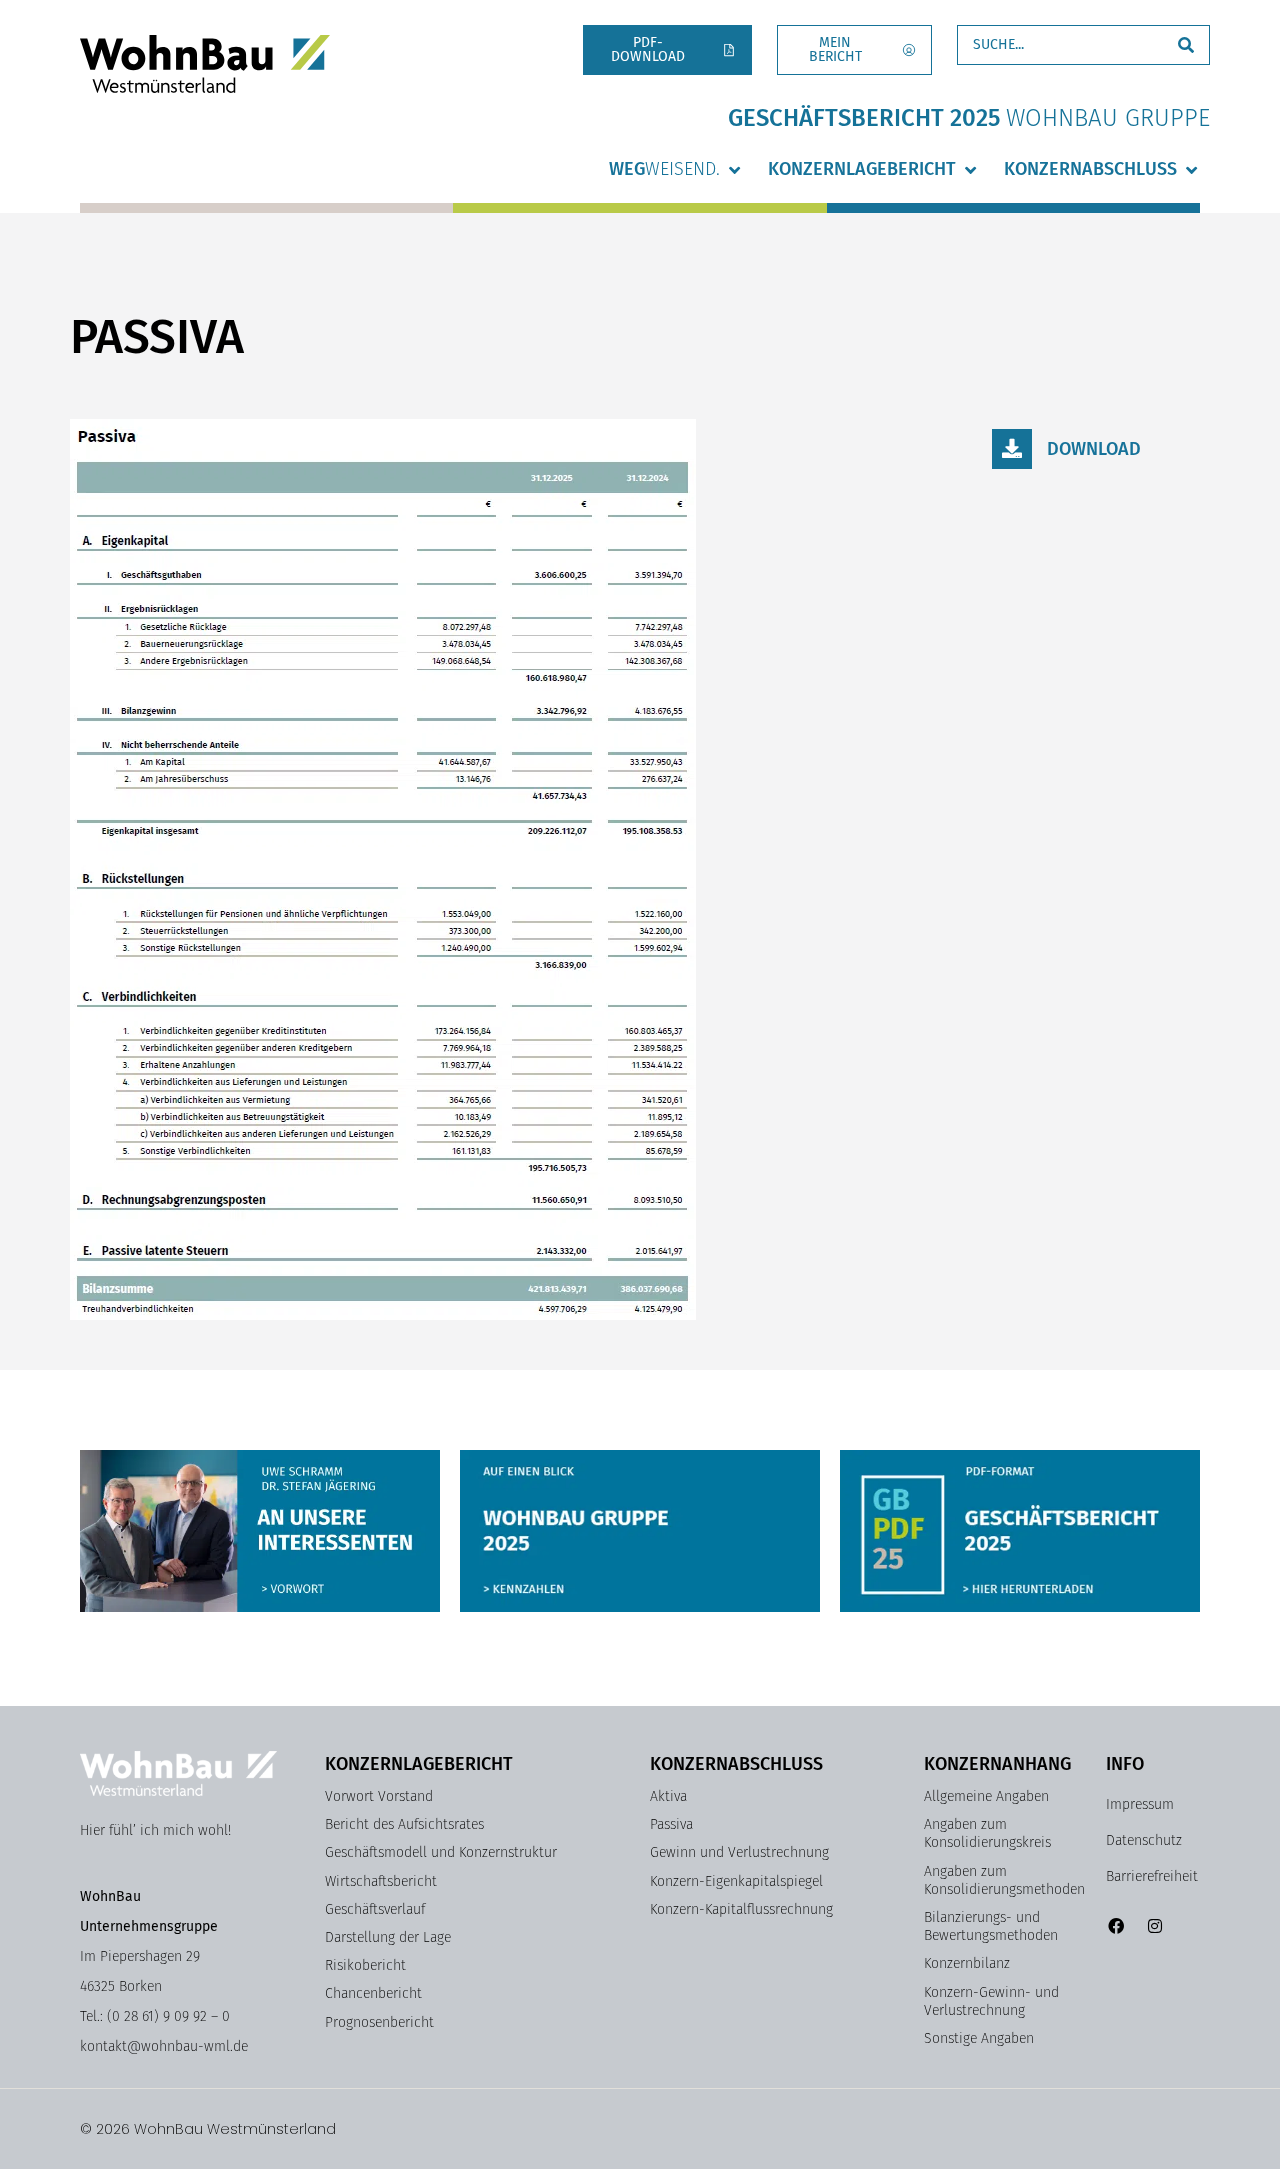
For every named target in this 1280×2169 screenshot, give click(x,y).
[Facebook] (1115, 1925)
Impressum (1140, 1804)
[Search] (1186, 45)
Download (1094, 449)
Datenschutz (1144, 1840)
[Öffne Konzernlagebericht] (970, 169)
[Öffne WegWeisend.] (734, 169)
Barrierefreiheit (1152, 1876)
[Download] (1012, 449)
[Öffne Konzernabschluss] (1191, 169)
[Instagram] (1154, 1925)
